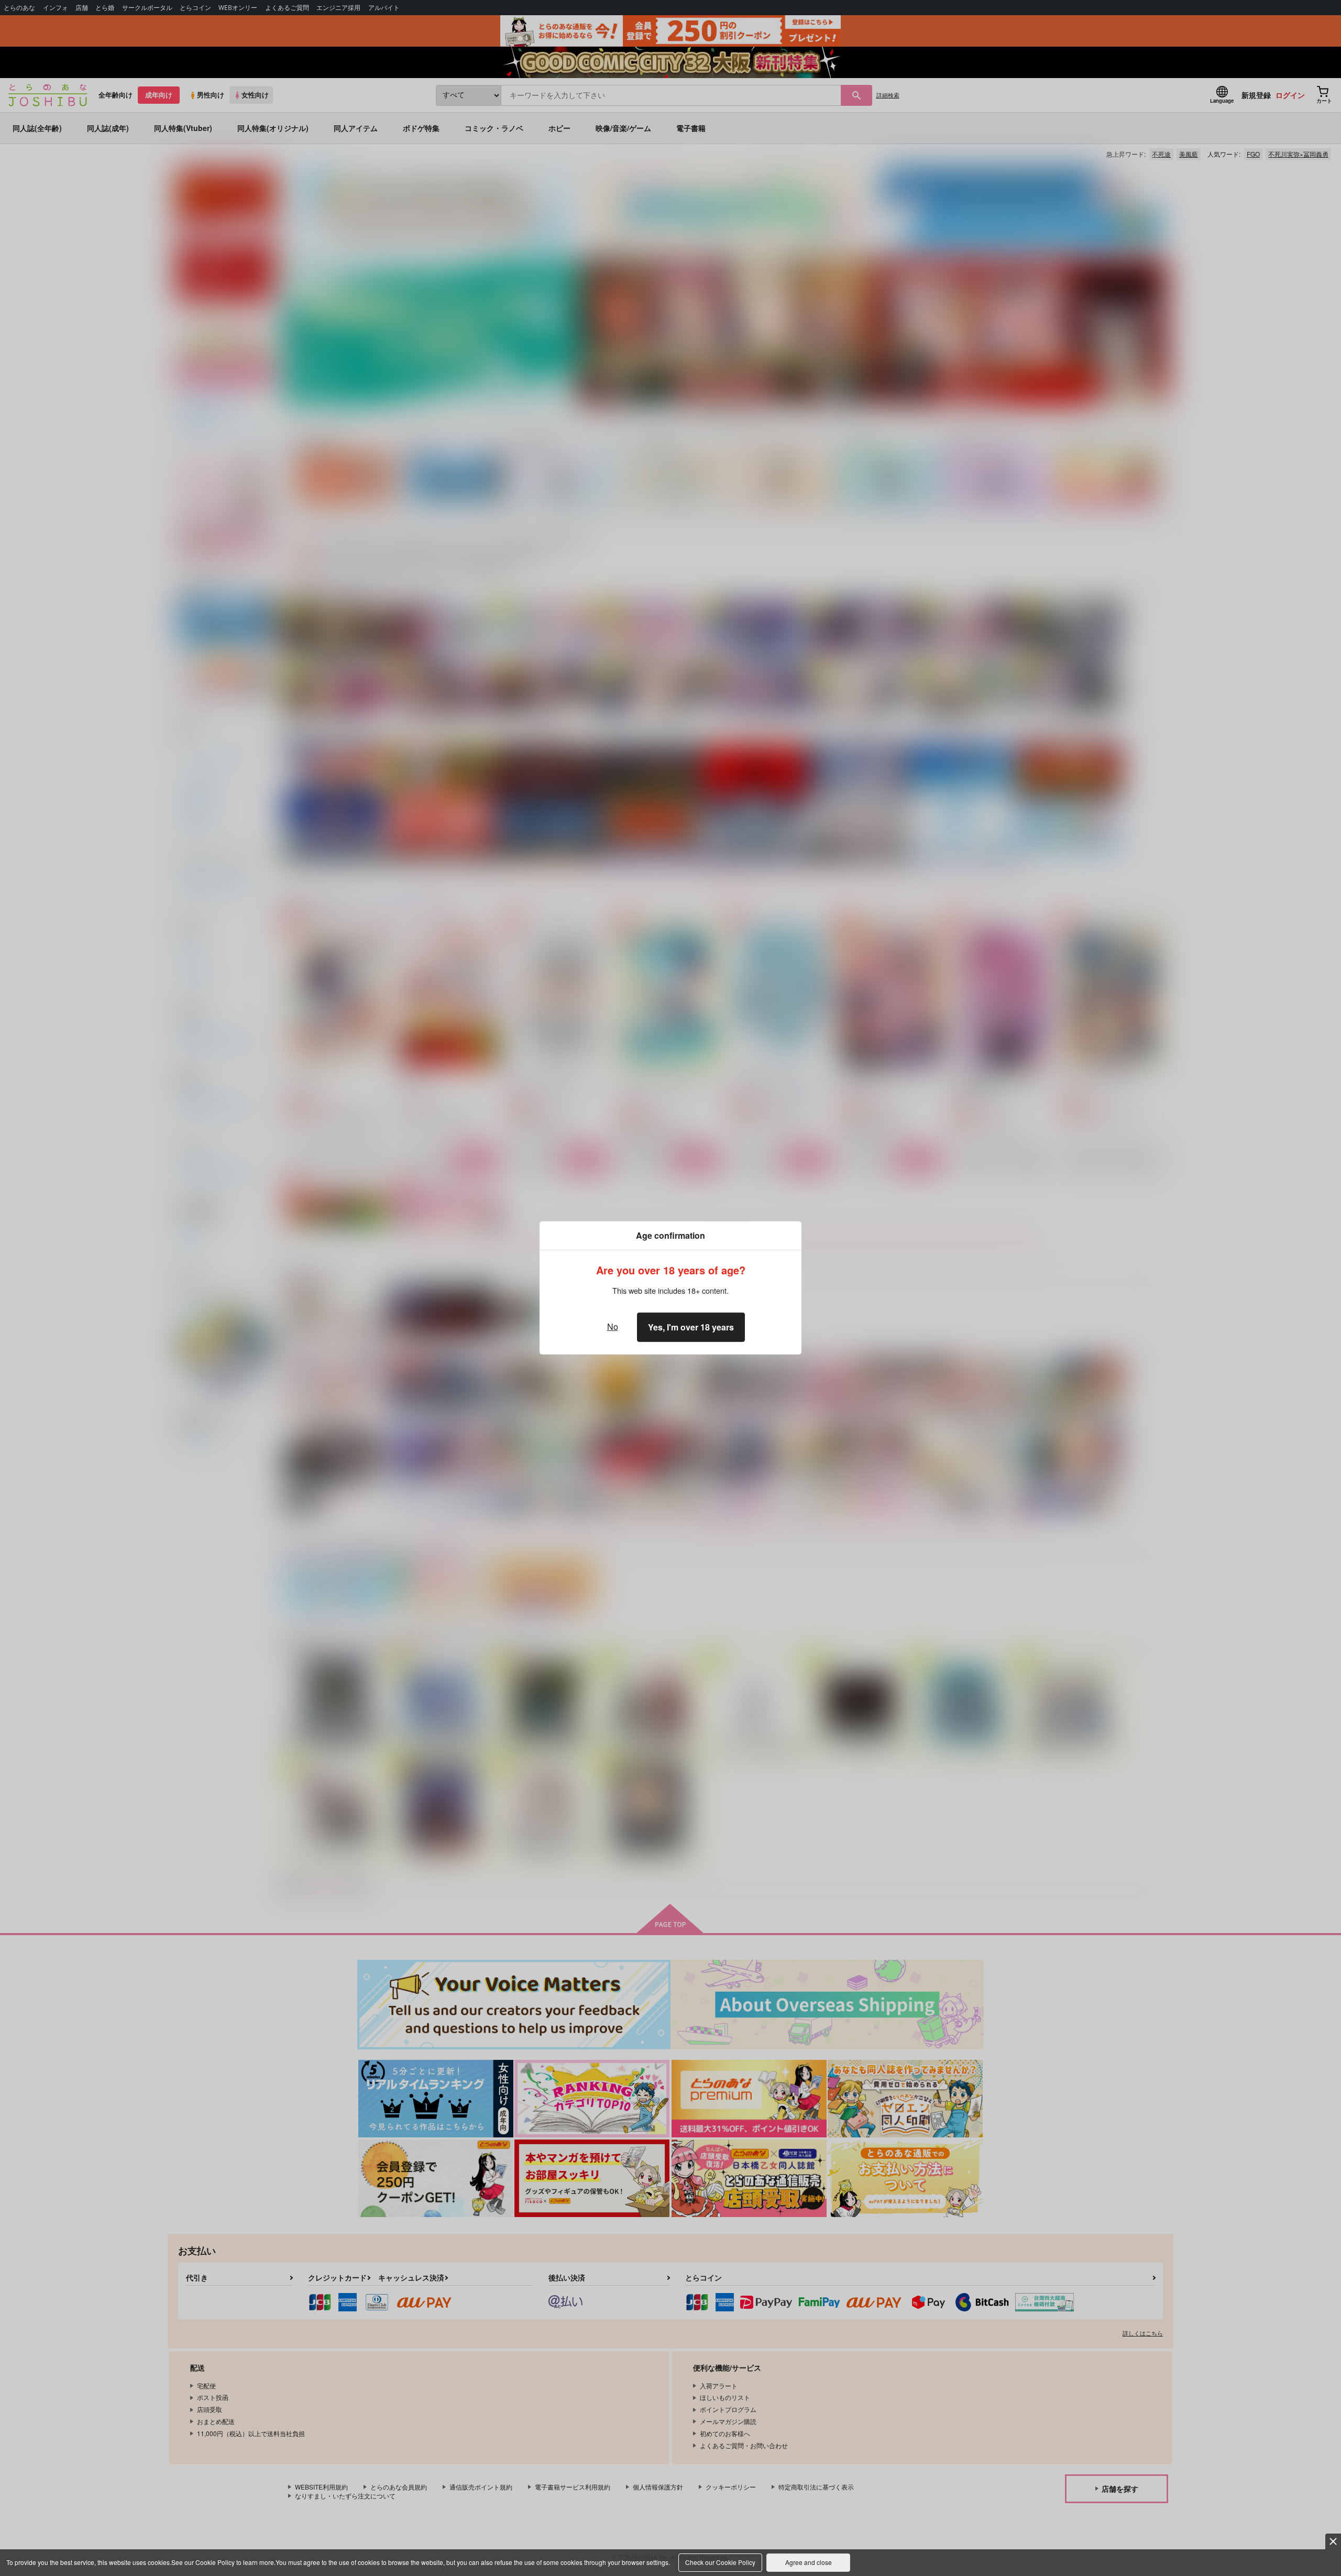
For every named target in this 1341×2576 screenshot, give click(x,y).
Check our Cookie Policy (720, 2562)
